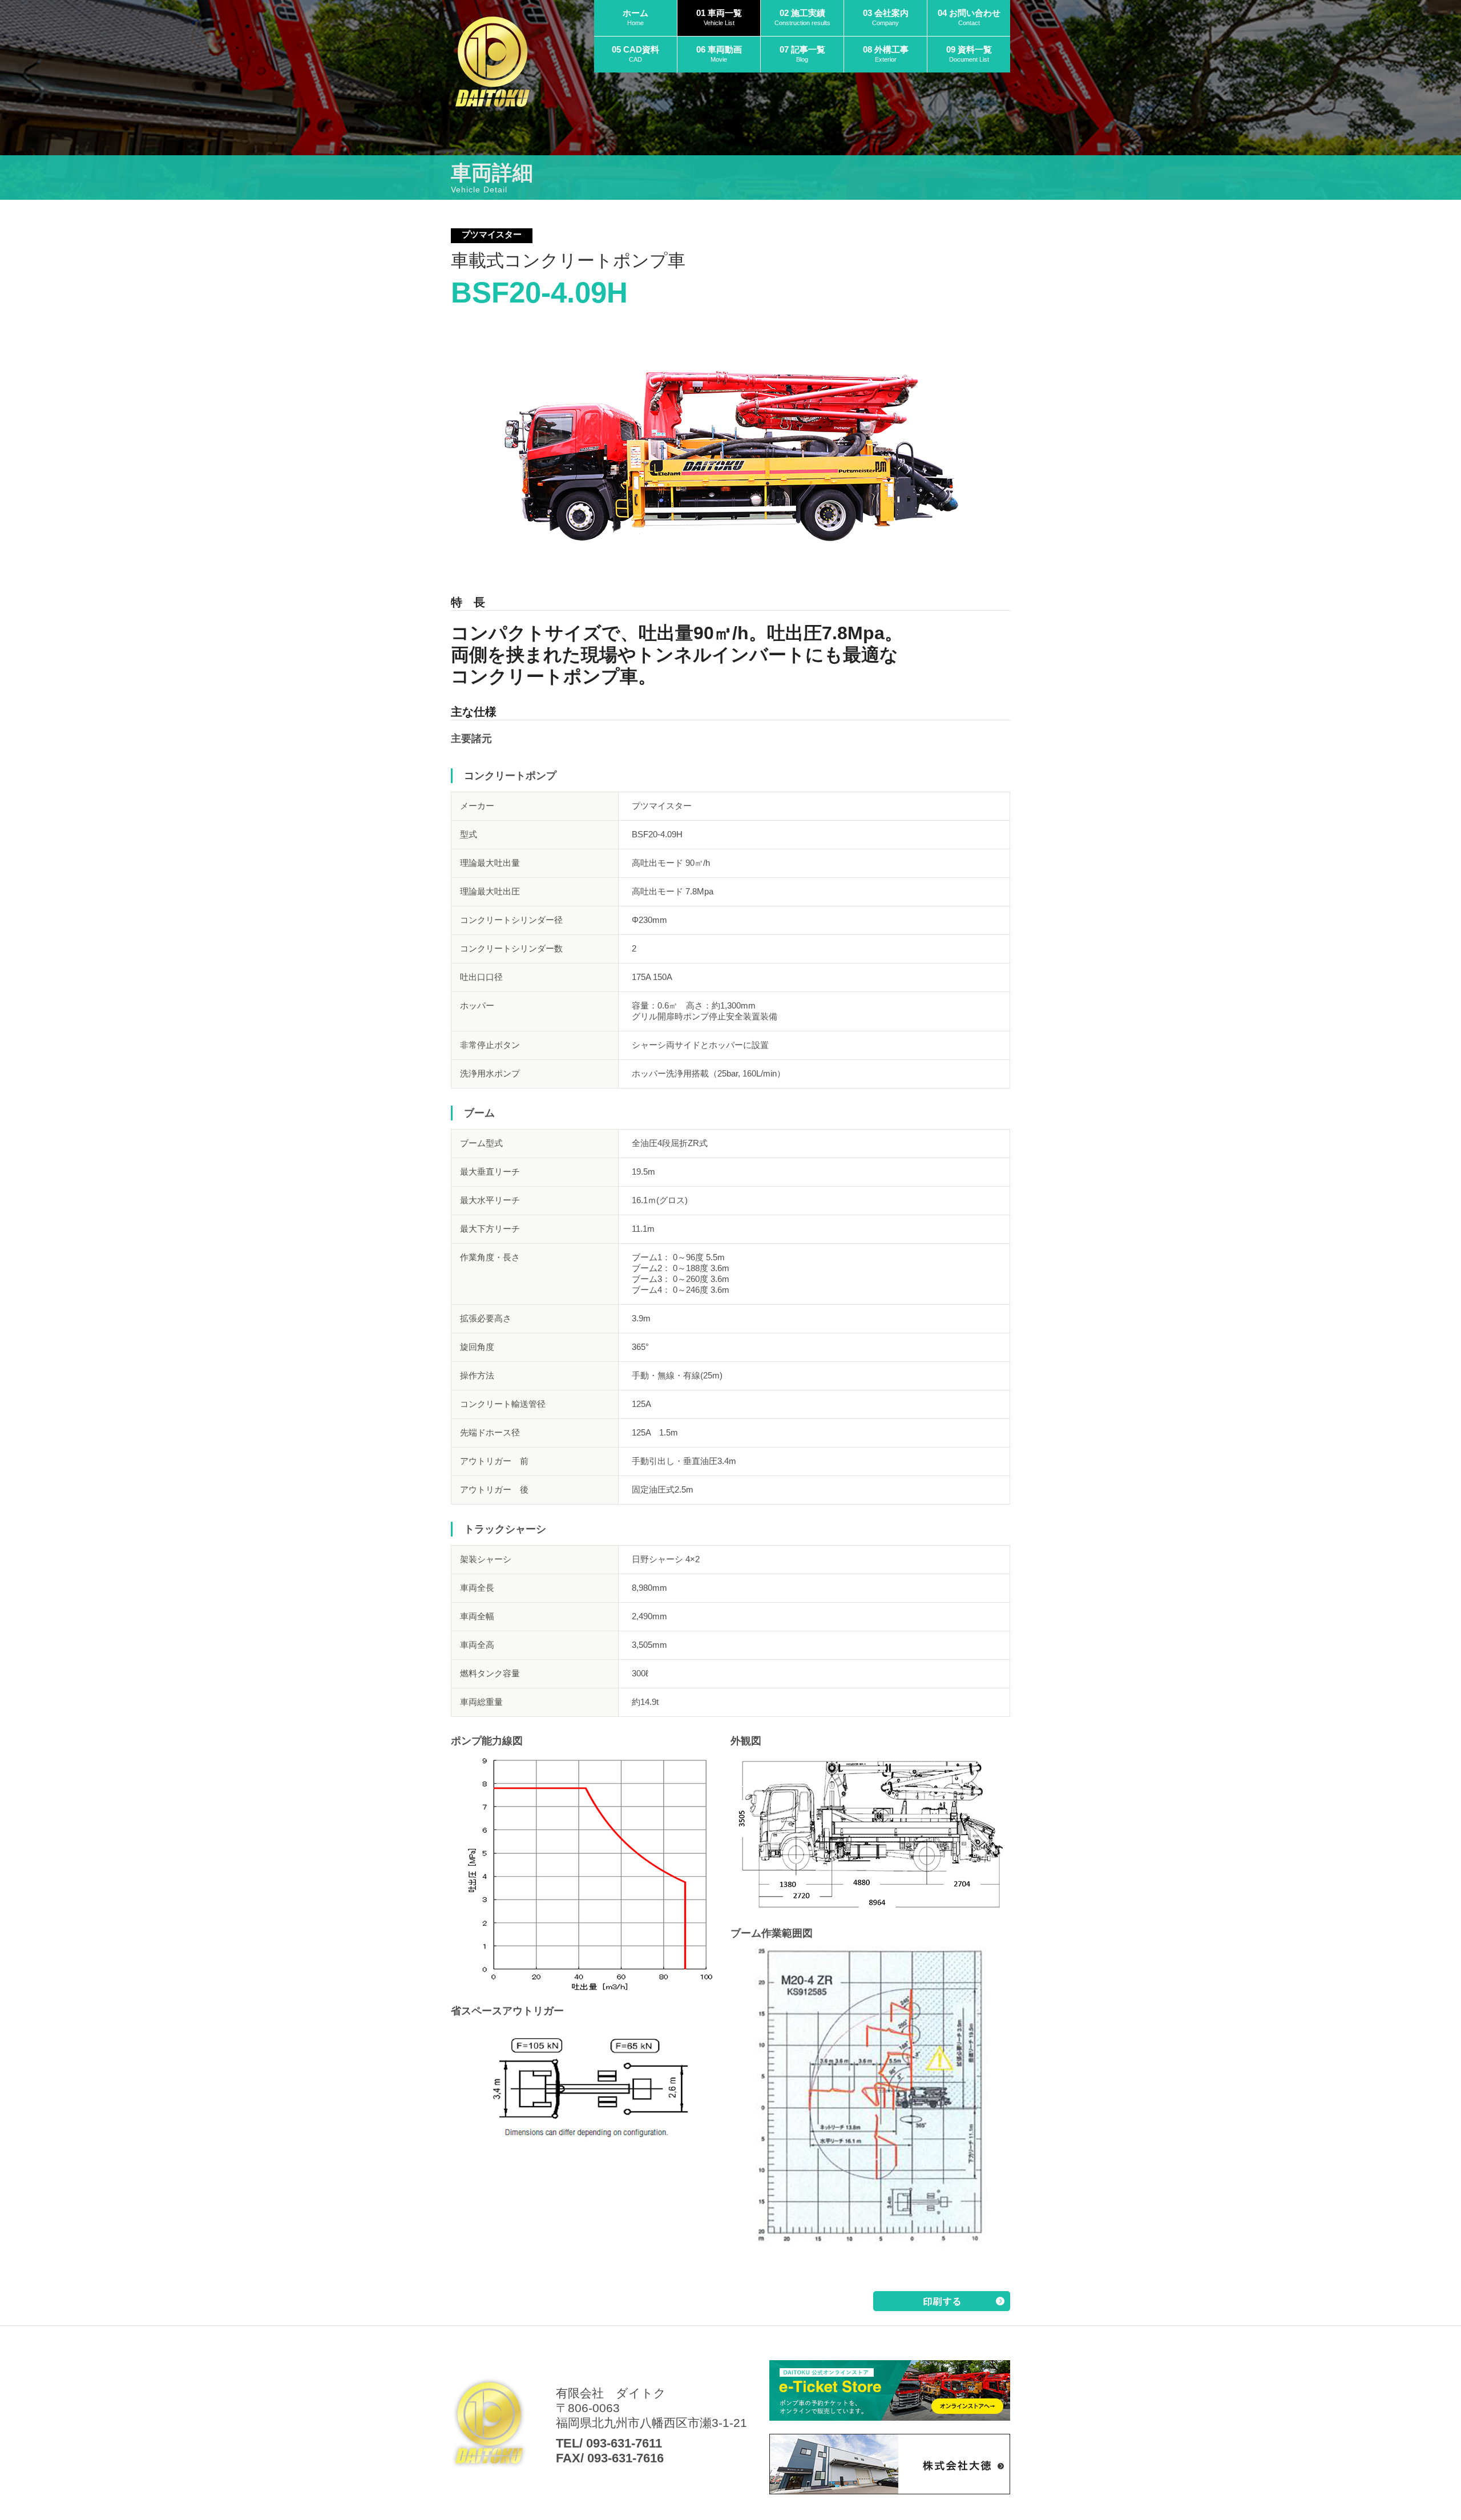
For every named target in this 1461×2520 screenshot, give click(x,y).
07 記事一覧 (802, 54)
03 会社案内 (886, 17)
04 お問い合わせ (969, 17)
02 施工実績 (802, 17)
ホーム (635, 17)
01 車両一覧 (719, 17)
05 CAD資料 (635, 54)
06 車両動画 (719, 54)
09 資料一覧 (969, 54)
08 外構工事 (886, 54)
